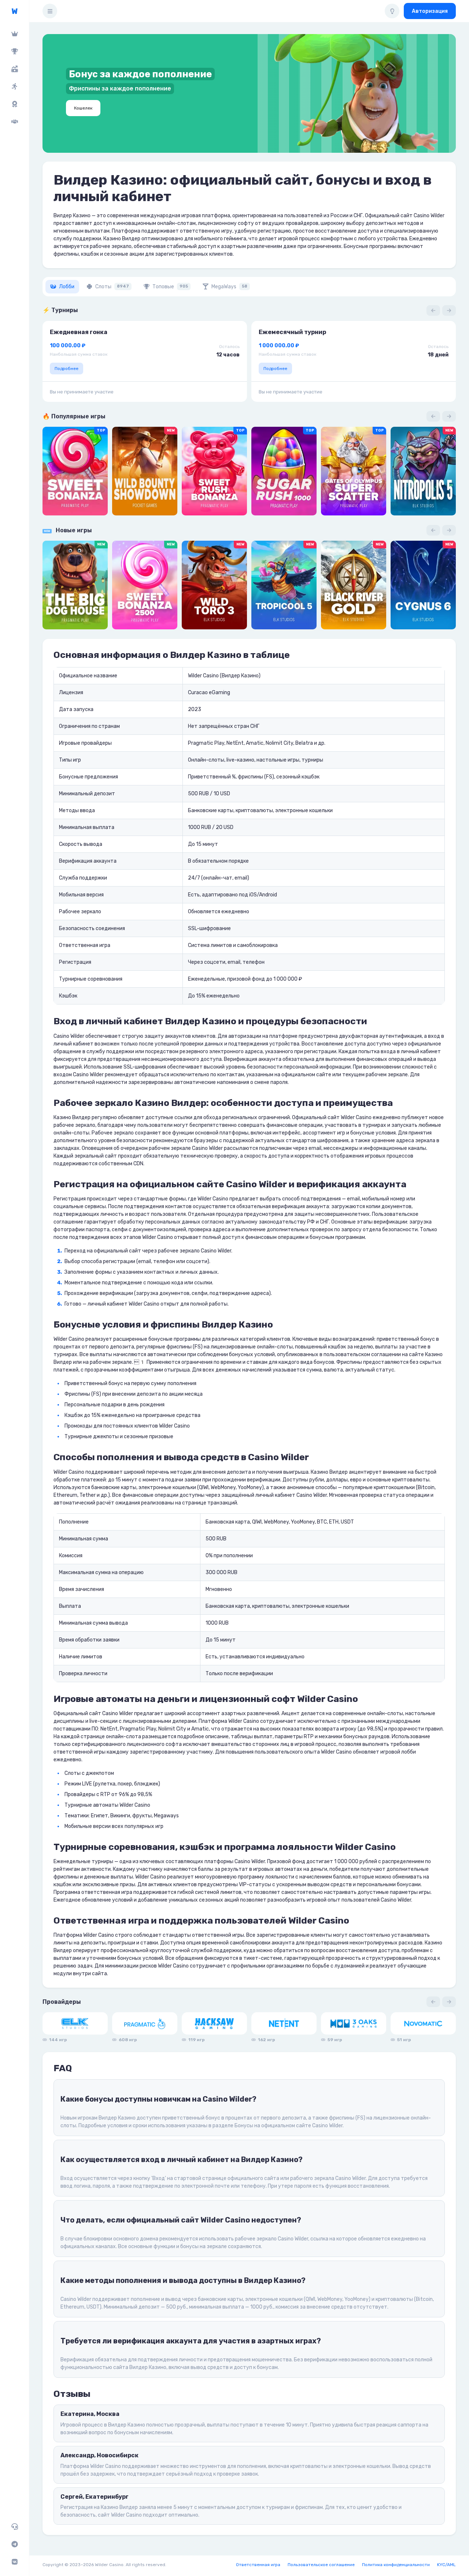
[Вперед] (449, 310)
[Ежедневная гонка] (14, 104)
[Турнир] (14, 51)
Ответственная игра (258, 2565)
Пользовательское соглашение (321, 2565)
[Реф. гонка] (14, 86)
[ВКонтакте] (14, 2562)
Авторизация (430, 11)
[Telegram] (14, 2544)
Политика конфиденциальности (396, 2565)
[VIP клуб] (14, 34)
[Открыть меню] (50, 11)
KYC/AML (446, 2565)
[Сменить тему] (392, 11)
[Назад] (433, 310)
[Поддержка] (14, 2527)
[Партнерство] (14, 122)
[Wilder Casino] (14, 11)
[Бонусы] (14, 69)
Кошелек (83, 108)
